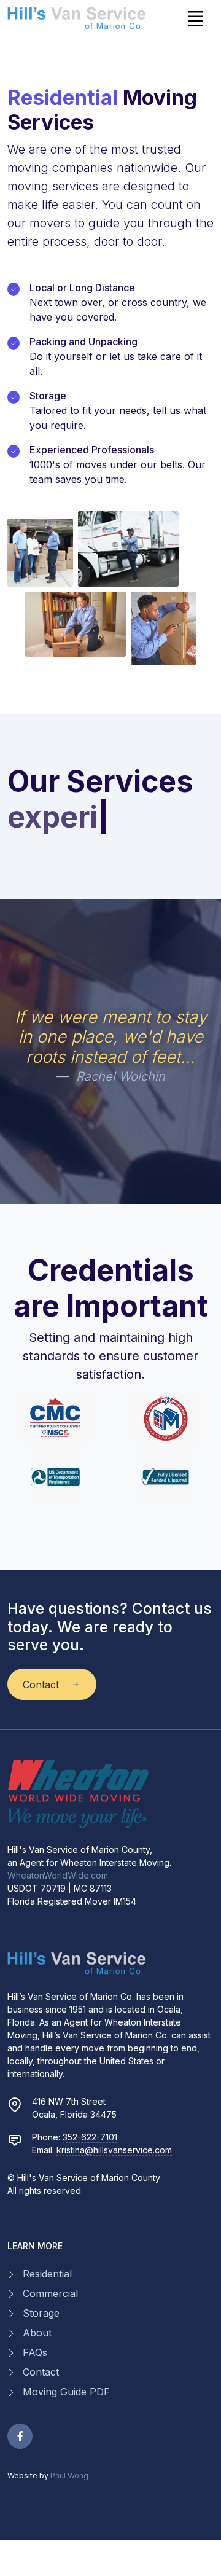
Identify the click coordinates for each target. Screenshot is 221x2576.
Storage (41, 2313)
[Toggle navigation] (195, 18)
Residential (47, 2274)
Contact (41, 2372)
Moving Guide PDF (66, 2392)
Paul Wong (69, 2476)
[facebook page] (20, 2436)
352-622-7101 (90, 2137)
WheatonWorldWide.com (58, 1875)
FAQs (35, 2352)
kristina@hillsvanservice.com (114, 2150)
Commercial (50, 2293)
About (37, 2333)
